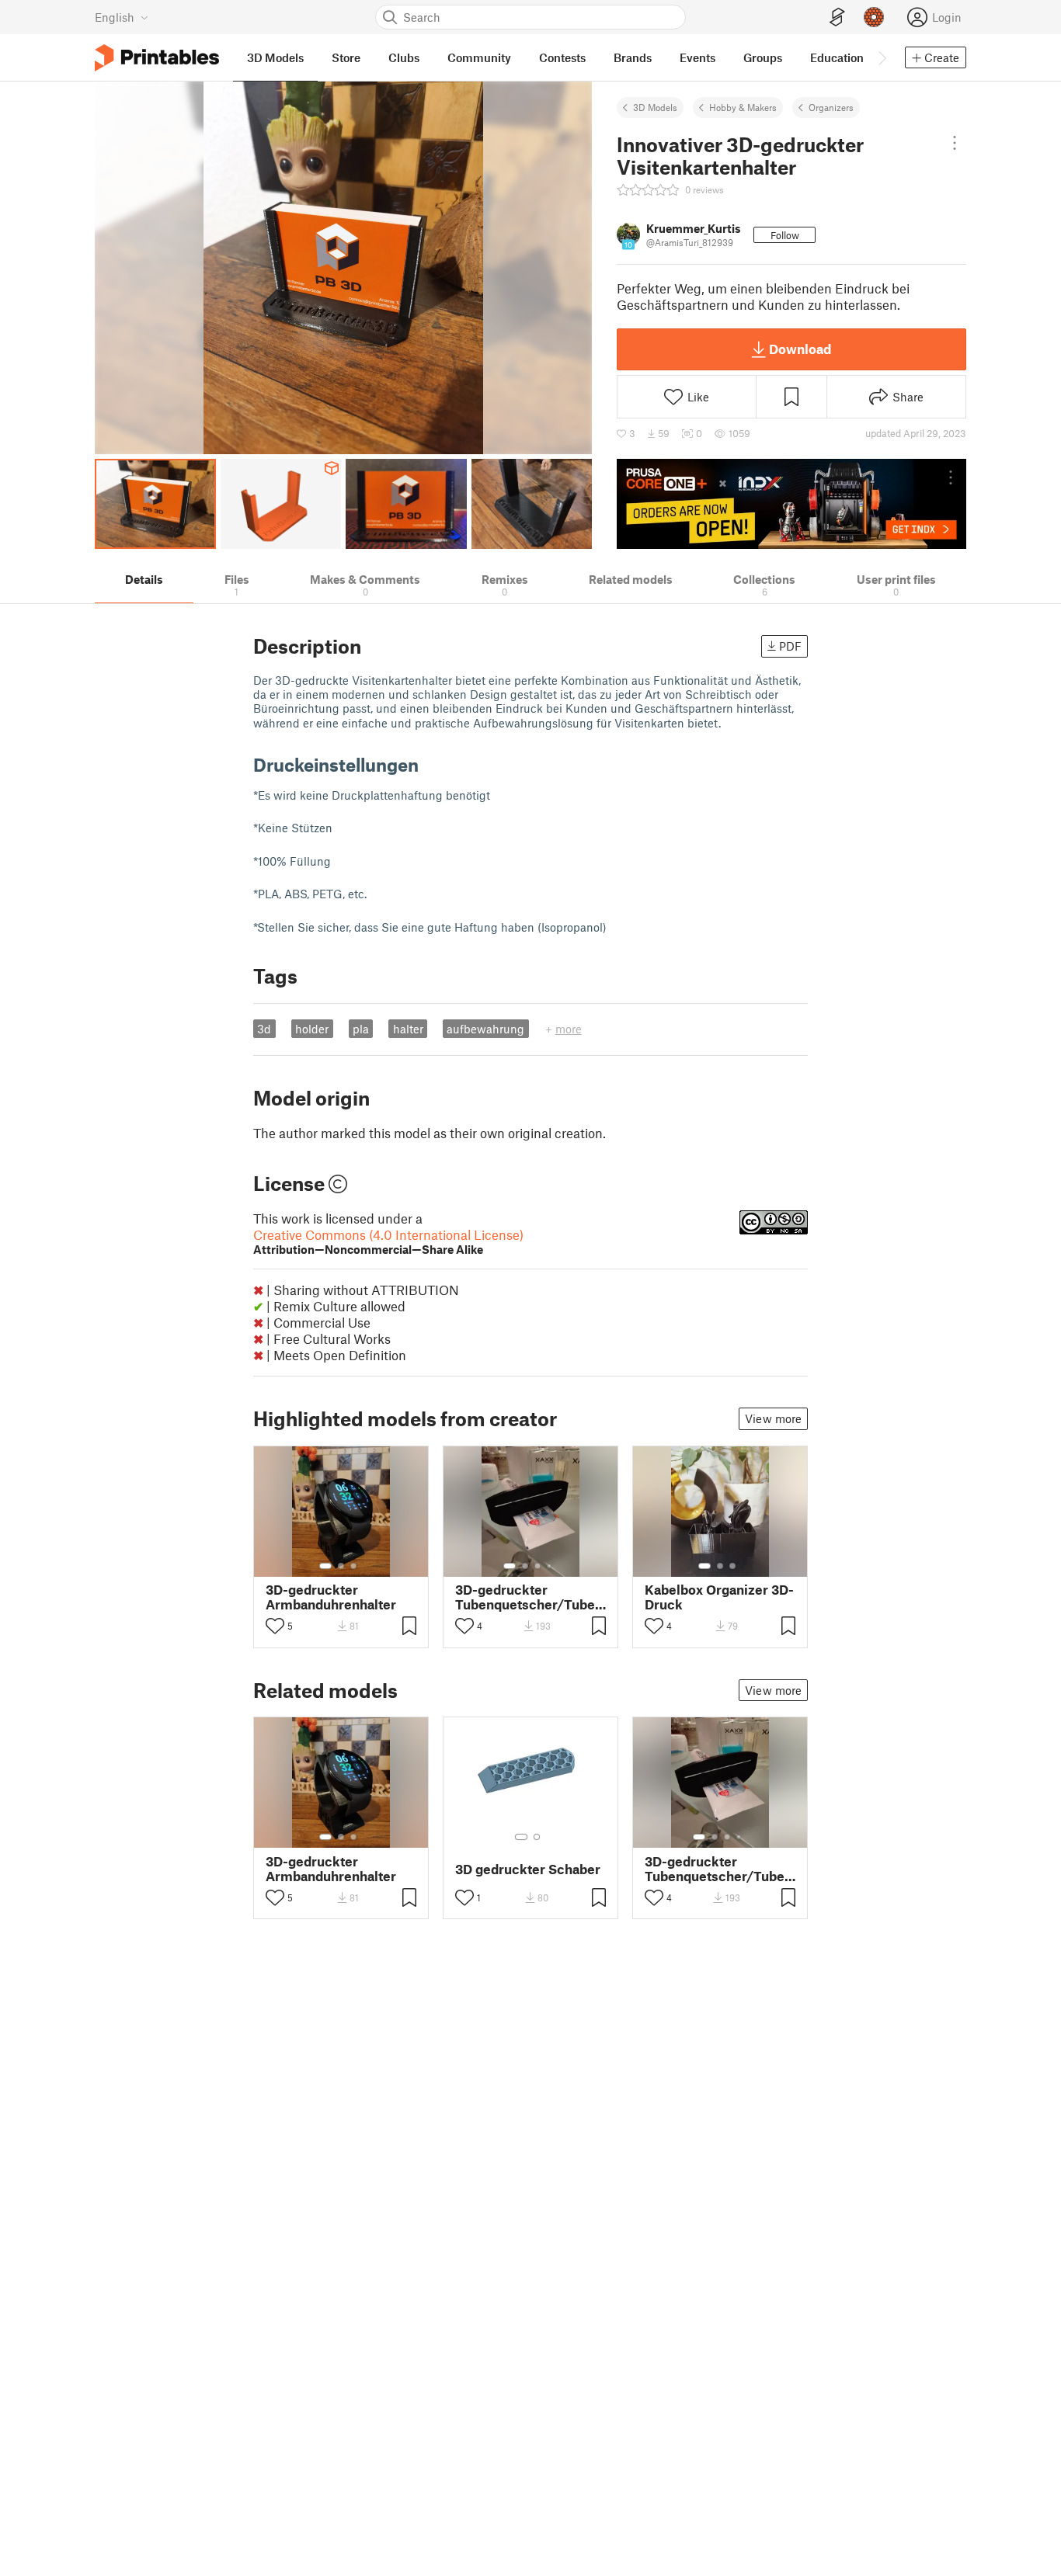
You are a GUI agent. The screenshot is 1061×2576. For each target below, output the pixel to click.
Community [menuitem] (479, 57)
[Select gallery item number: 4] (550, 1566)
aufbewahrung (485, 1029)
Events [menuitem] (697, 57)
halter (408, 1029)
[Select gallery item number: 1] (325, 1566)
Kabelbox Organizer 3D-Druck (719, 1597)
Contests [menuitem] (562, 57)
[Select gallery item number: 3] (353, 1566)
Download (800, 349)
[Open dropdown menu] (955, 143)
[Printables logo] (157, 58)
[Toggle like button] (275, 1626)
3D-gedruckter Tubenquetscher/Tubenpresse (530, 1597)
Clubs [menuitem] (404, 57)
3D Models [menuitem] (275, 57)
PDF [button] (790, 646)
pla (361, 1029)
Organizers (831, 107)
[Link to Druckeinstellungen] (430, 764)
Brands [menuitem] (633, 57)
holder (312, 1029)
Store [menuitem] (346, 57)
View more (773, 1418)
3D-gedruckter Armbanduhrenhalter (331, 1597)
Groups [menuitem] (763, 57)
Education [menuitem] (837, 57)
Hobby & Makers (743, 107)
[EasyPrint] (837, 17)
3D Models (655, 107)
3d (264, 1029)
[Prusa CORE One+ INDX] (791, 504)
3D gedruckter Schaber (528, 1869)
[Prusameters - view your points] (874, 17)
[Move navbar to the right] (882, 57)
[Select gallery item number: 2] (341, 1566)
